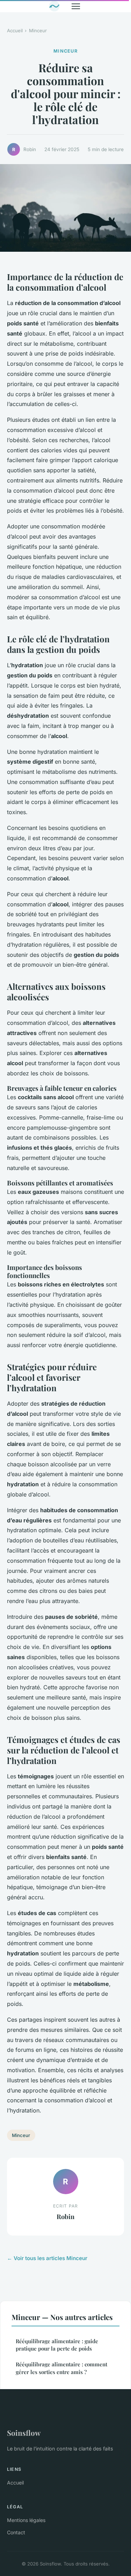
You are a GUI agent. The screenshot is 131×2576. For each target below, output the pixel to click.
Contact (16, 2532)
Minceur (38, 31)
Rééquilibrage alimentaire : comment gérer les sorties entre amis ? (61, 2368)
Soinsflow (24, 2433)
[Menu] (76, 6)
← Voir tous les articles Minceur (47, 2258)
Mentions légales (26, 2520)
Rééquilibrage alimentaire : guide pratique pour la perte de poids (57, 2345)
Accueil (15, 31)
